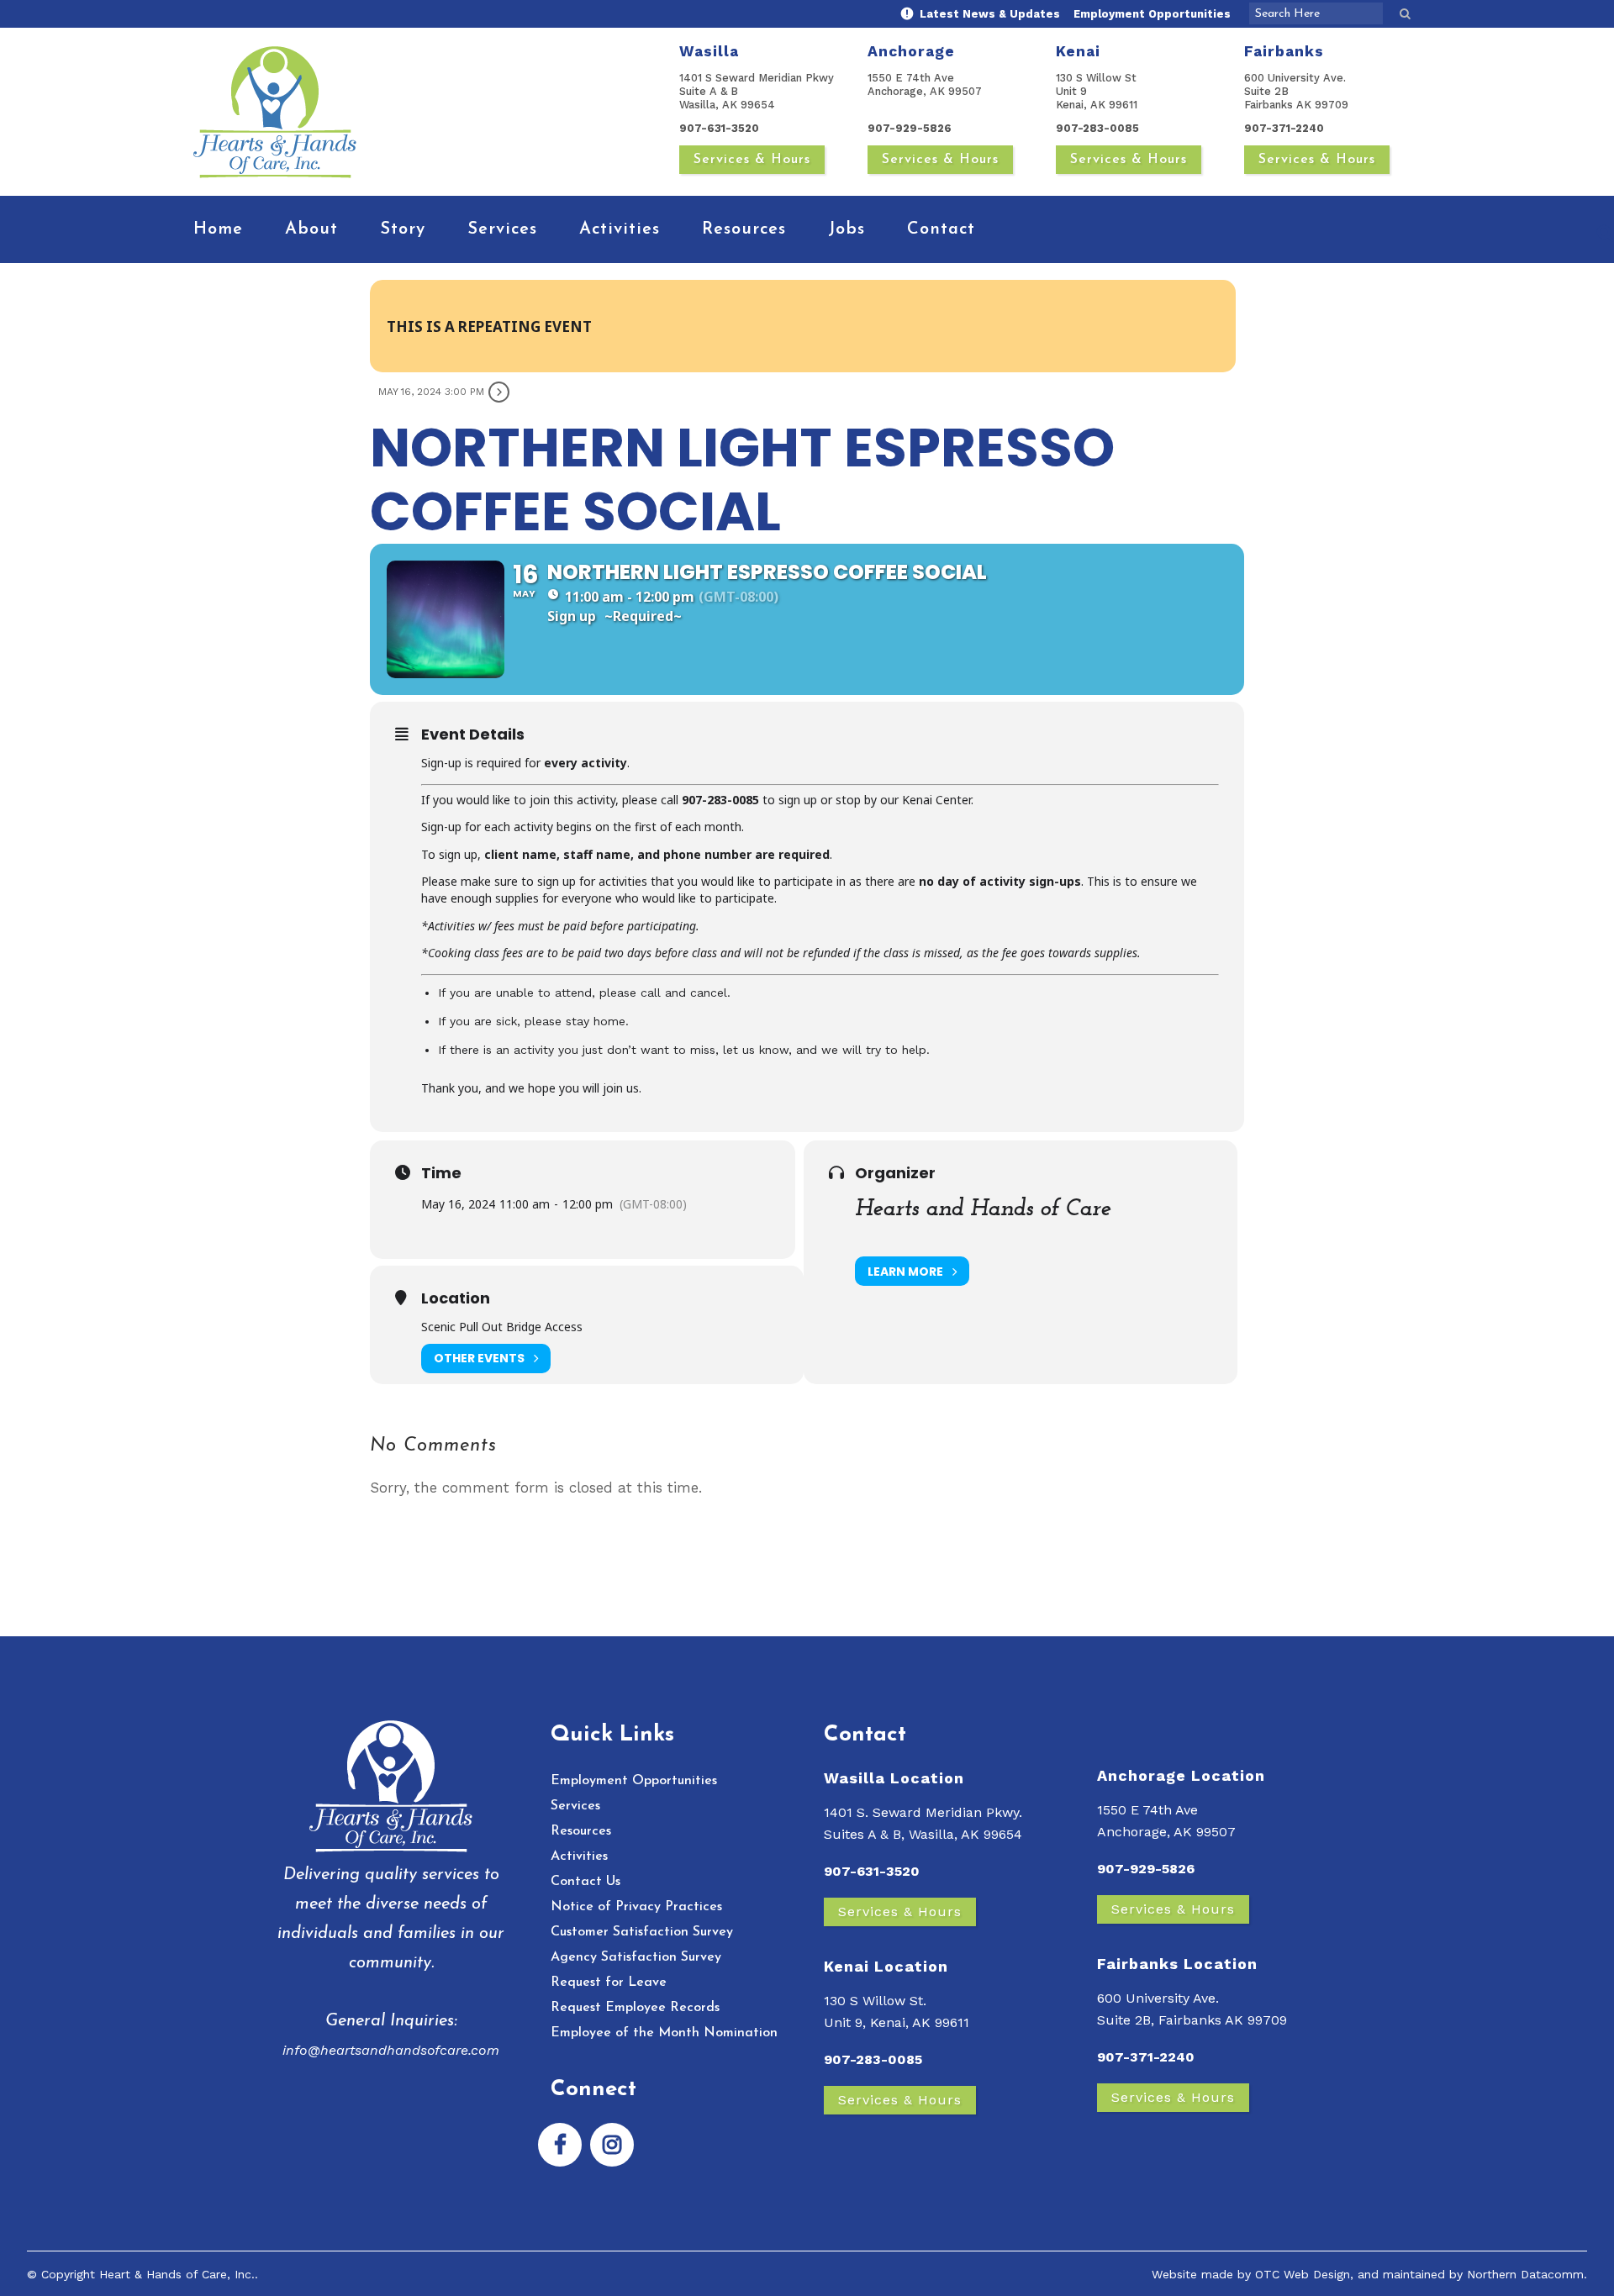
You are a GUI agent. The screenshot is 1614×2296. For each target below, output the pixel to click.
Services (575, 1806)
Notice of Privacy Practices (636, 1907)
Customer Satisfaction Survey (642, 1932)
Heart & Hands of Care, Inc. (177, 2274)
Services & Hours (752, 160)
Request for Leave (609, 1983)
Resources (581, 1831)
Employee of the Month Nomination (664, 2033)
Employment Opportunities (1152, 14)
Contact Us (585, 1882)
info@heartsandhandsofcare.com (391, 2050)
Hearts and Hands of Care (983, 1209)
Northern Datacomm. (1527, 2274)
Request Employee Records (635, 2008)
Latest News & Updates (988, 14)
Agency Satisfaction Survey (636, 1957)
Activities (579, 1856)
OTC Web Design (1303, 2274)
